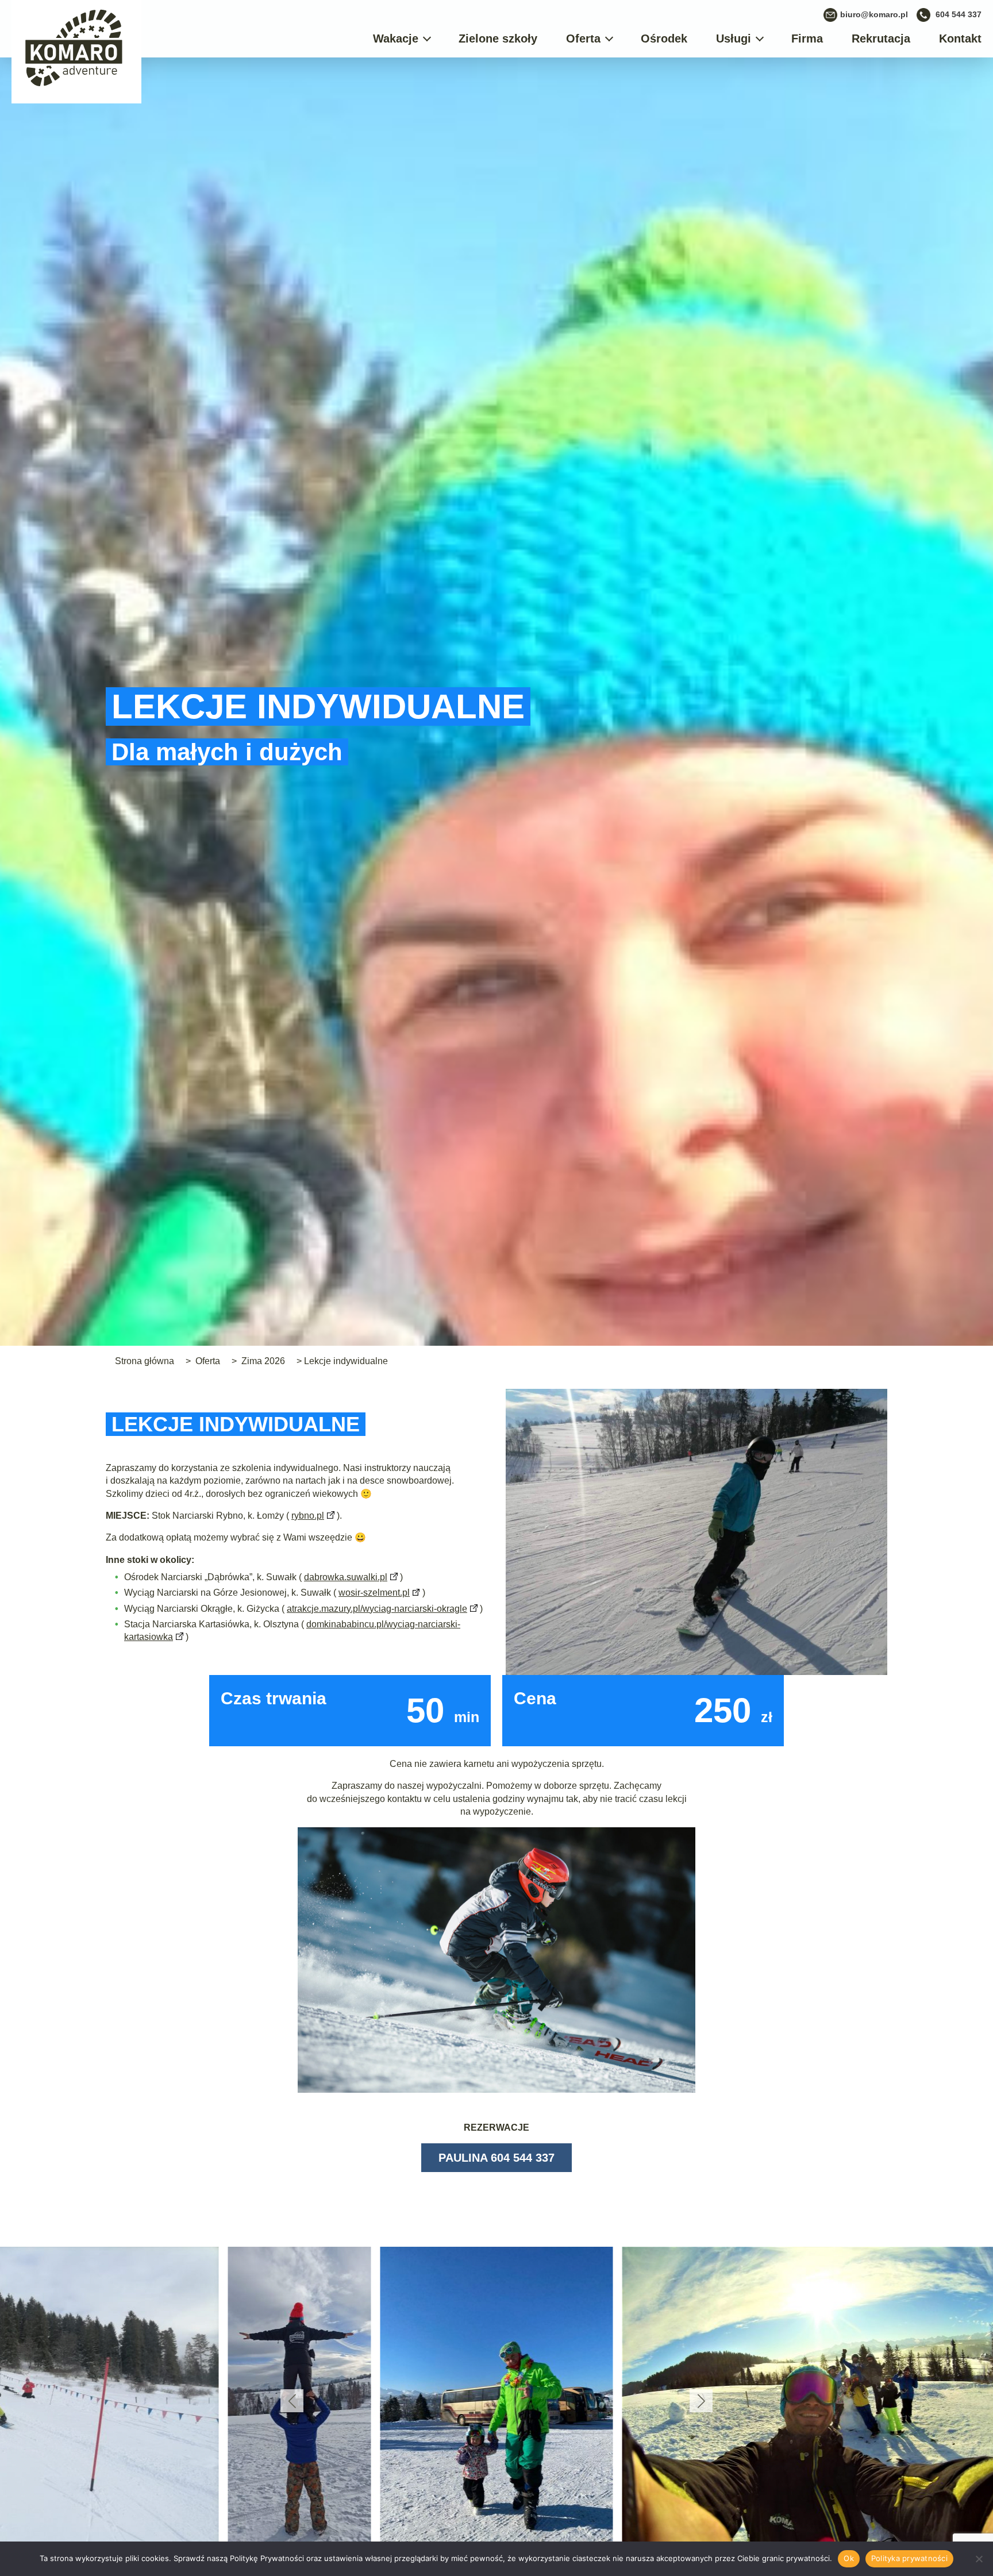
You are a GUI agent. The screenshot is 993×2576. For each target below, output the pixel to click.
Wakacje (396, 38)
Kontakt (960, 38)
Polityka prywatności (909, 2558)
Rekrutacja (881, 38)
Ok (849, 2558)
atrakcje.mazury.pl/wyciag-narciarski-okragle (377, 1609)
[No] (979, 2559)
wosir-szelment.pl (374, 1593)
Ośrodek (664, 38)
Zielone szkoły (498, 38)
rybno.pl (308, 1516)
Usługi (734, 38)
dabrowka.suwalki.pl (346, 1577)
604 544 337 (959, 14)
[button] (292, 2401)
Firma (807, 38)
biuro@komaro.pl (874, 14)
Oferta (583, 38)
